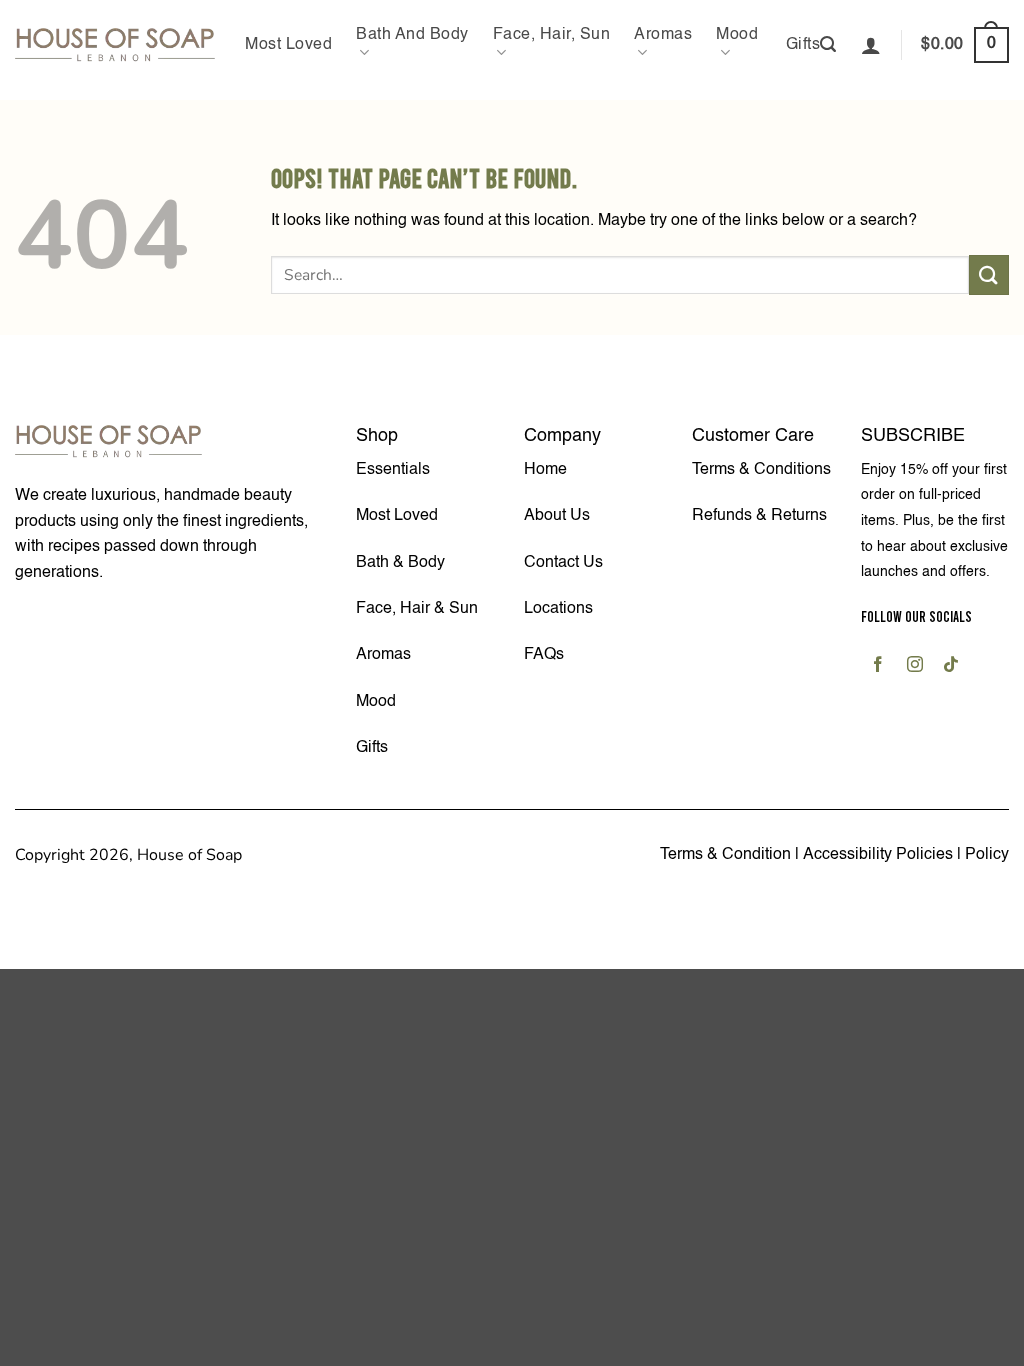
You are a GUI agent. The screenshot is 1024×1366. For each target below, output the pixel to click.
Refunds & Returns (759, 516)
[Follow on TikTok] (950, 666)
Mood (737, 35)
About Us (557, 516)
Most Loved (288, 45)
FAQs (544, 655)
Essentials (393, 470)
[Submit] (989, 274)
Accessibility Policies (880, 855)
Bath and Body (412, 35)
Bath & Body (400, 563)
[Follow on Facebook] (878, 666)
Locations (558, 609)
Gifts (803, 45)
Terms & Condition (725, 855)
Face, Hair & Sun (417, 609)
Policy (987, 855)
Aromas (663, 35)
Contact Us (563, 563)
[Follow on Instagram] (914, 666)
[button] (828, 44)
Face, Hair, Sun (552, 35)
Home (545, 470)
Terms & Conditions (761, 470)
